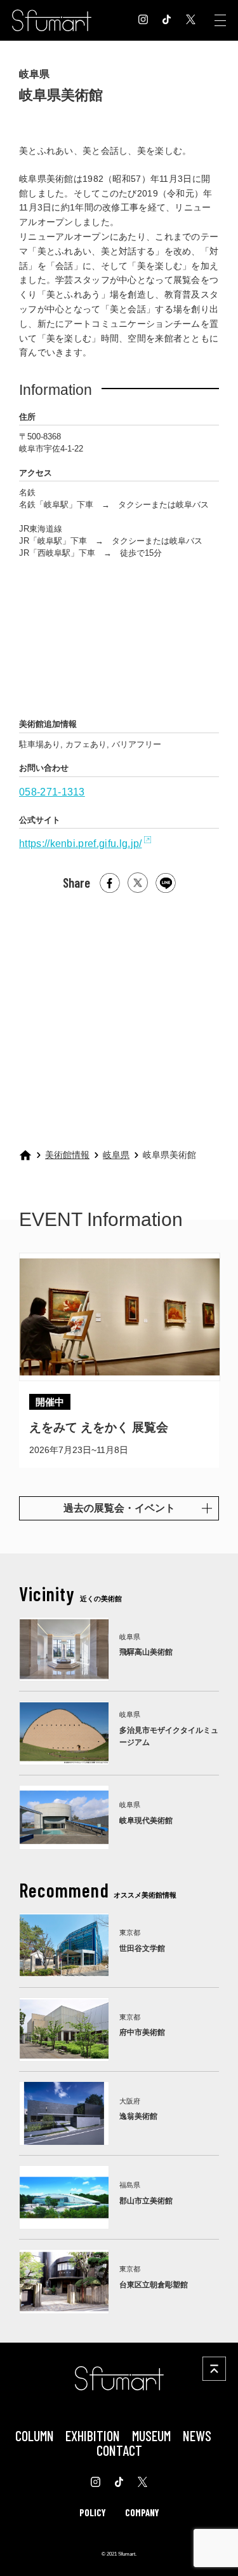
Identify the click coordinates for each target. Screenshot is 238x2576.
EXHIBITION (93, 2435)
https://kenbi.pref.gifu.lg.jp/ (80, 844)
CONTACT (119, 2450)
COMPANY (142, 2512)
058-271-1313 (52, 792)
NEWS (197, 2435)
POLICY (93, 2512)
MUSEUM (151, 2435)
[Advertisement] (118, 1016)
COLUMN (35, 2435)
